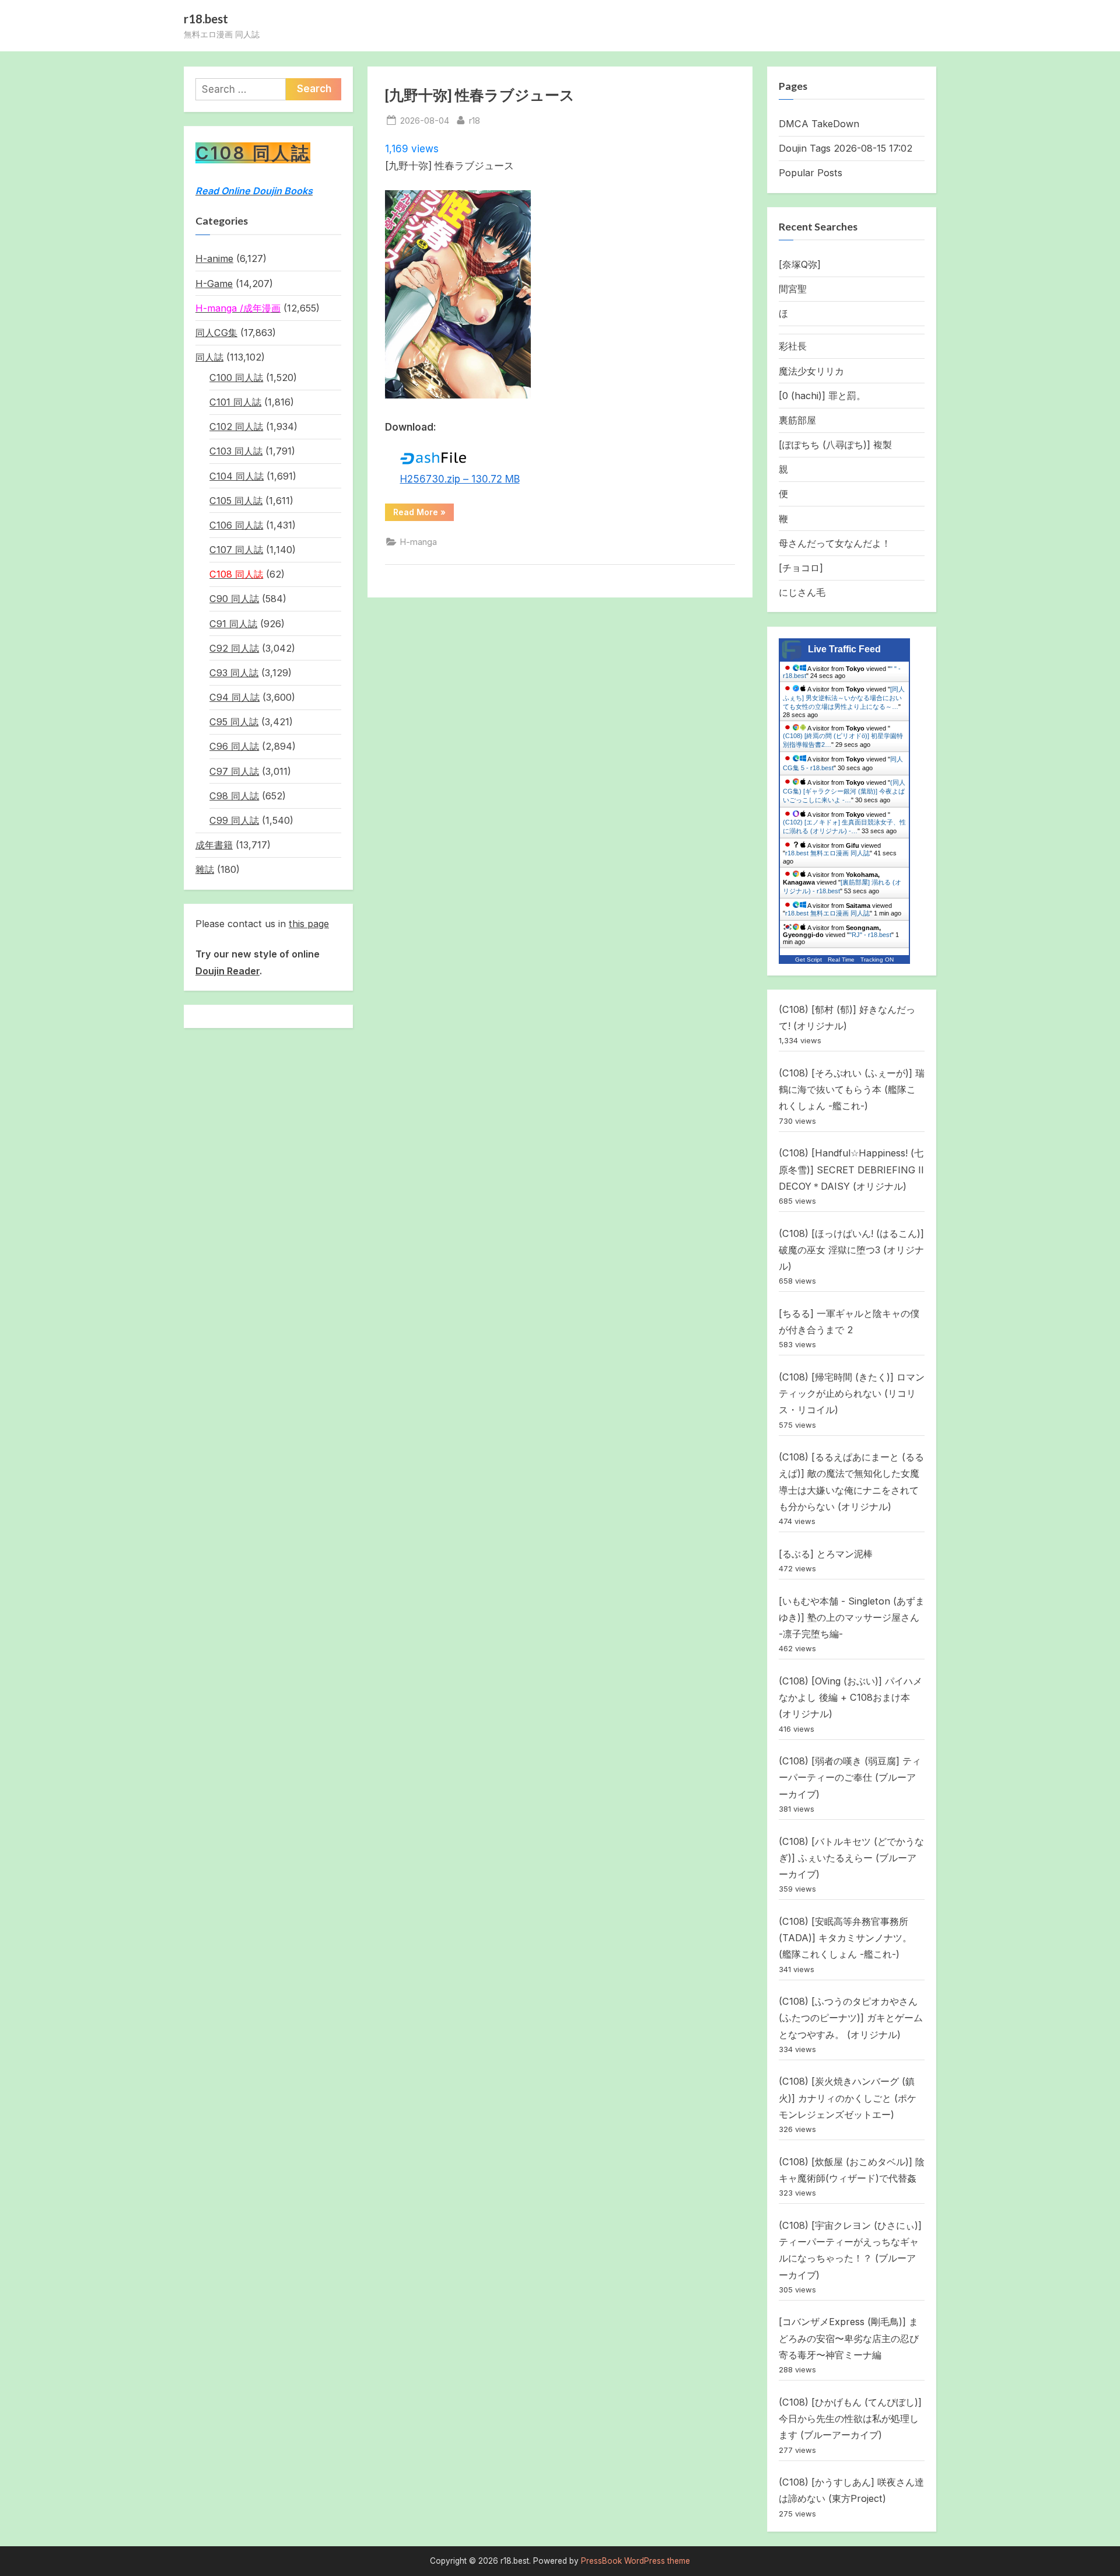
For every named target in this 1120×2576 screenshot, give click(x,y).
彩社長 (793, 346)
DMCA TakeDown (819, 124)
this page (309, 924)
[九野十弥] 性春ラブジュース (480, 95)
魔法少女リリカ (811, 371)
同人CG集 (216, 333)
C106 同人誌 (236, 525)
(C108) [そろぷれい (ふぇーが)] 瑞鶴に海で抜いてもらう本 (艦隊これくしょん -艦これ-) (852, 1090)
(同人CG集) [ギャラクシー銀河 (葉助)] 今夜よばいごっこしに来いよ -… (844, 791)
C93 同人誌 (234, 673)
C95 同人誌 (234, 722)
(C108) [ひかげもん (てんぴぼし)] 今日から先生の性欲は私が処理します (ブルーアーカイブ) (850, 2419)
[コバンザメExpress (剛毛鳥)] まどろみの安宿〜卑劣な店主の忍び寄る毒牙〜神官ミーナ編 (849, 2338)
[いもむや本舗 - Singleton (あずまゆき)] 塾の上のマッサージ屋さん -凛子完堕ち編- (852, 1618)
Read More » (423, 514)
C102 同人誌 (236, 427)
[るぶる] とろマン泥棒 (826, 1554)
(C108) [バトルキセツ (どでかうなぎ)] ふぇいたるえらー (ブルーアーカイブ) (851, 1858)
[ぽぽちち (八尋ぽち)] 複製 (835, 445)
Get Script (808, 960)
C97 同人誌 (234, 771)
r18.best (206, 19)
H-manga (419, 542)
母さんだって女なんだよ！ (835, 543)
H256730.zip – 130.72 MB (460, 479)
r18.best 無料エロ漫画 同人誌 (827, 853)
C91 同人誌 (233, 624)
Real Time (841, 960)
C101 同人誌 (235, 402)
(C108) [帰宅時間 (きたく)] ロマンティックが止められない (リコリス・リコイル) (852, 1394)
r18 (475, 120)
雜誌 (205, 869)
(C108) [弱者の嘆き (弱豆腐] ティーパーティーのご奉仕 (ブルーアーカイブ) (850, 1778)
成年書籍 (214, 845)
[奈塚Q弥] (800, 264)
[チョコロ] (801, 568)
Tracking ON (877, 960)
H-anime (214, 258)
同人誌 (209, 357)
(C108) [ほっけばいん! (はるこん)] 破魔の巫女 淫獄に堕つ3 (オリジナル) (851, 1250)
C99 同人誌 (234, 820)
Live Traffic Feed (844, 649)
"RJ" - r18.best (870, 935)
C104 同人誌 (237, 476)
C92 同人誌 (234, 648)
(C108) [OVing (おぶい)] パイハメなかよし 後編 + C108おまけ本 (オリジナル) (850, 1698)
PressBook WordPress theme (636, 2561)
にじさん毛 (802, 592)
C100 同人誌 (236, 378)
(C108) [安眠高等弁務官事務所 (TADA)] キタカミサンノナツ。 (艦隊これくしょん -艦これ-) (845, 1938)
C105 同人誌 (236, 501)
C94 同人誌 (235, 697)
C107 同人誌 (236, 550)
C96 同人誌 (234, 746)
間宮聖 (793, 289)
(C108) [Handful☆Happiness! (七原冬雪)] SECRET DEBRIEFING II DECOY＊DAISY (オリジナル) (851, 1170)
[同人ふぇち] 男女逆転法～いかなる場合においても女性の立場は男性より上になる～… (844, 698)
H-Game (214, 284)
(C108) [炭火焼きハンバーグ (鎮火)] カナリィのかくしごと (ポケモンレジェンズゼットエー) (848, 2098)
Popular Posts (811, 173)
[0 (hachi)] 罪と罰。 (822, 396)
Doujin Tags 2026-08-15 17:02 (846, 148)
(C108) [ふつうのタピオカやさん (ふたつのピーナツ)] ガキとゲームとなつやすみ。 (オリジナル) (851, 2018)
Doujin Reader (228, 971)
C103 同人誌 (236, 451)
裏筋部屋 (797, 420)
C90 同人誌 (234, 599)
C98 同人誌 (234, 796)
